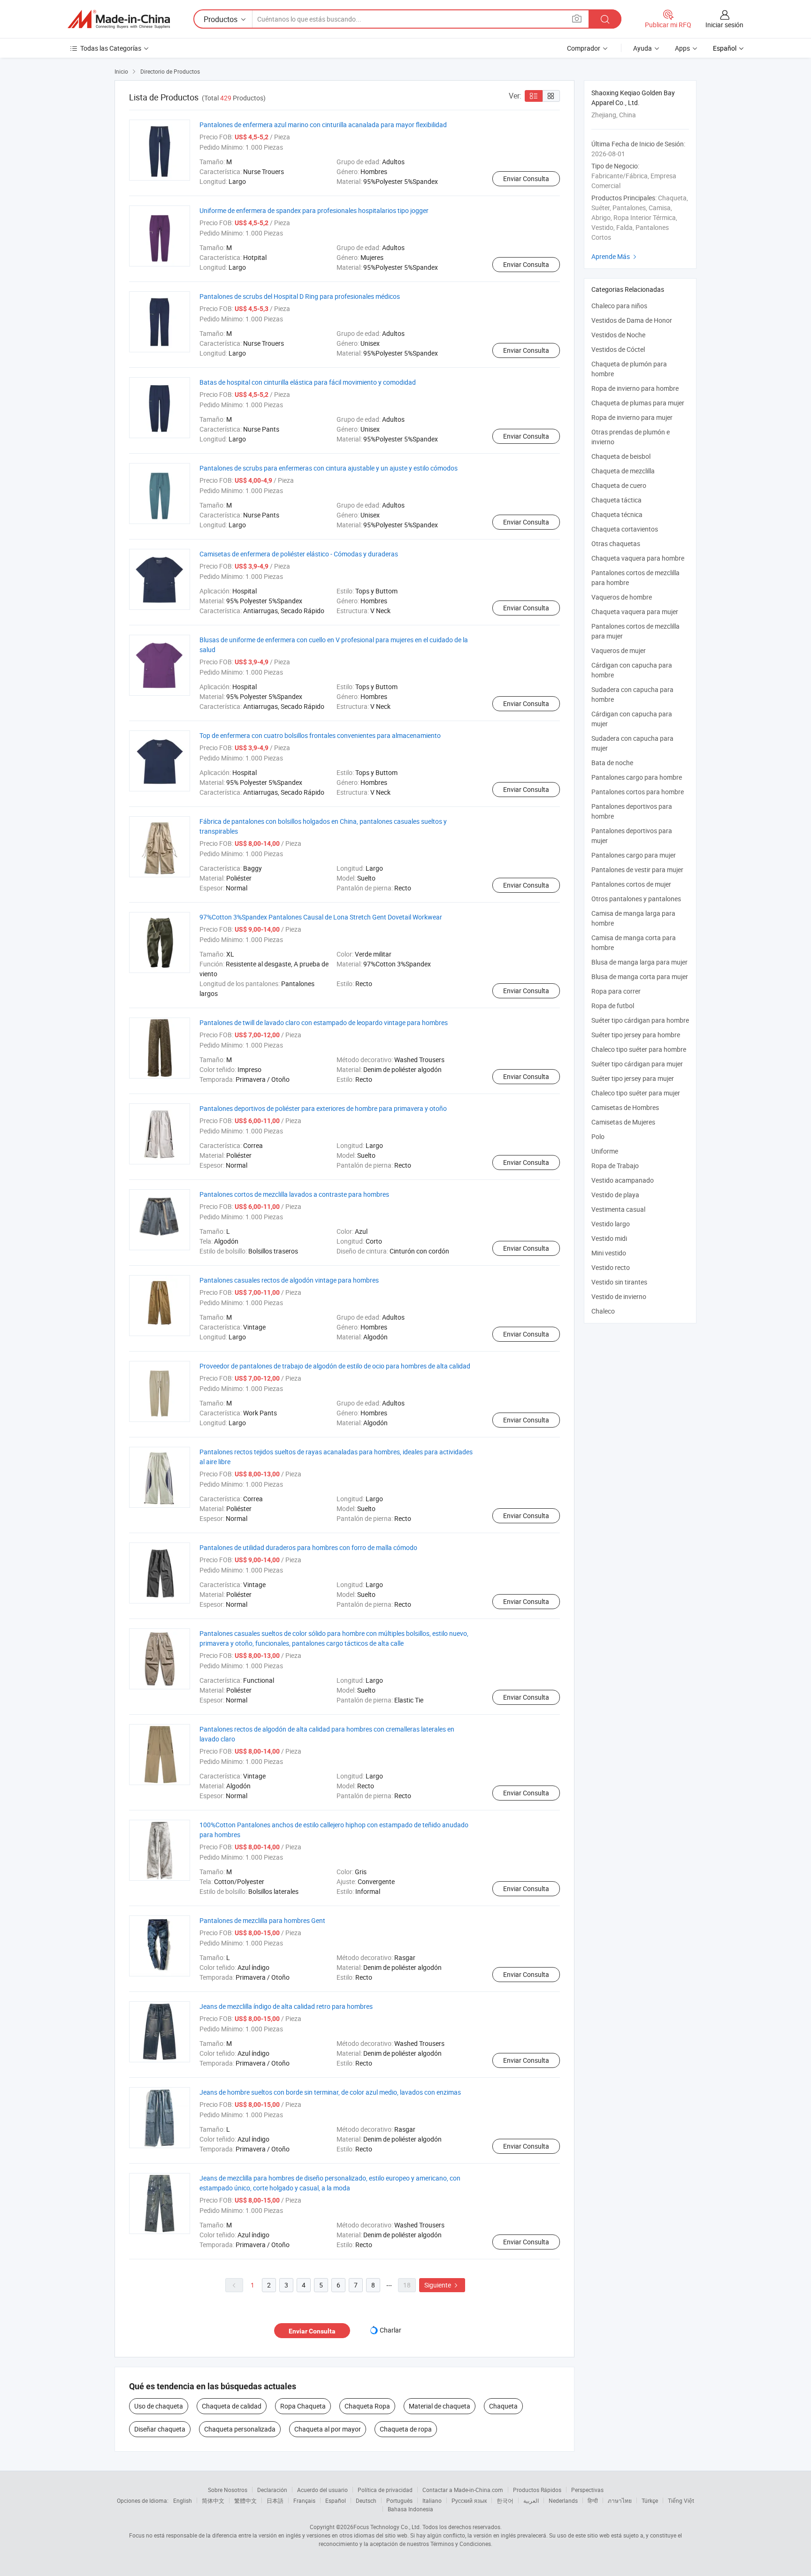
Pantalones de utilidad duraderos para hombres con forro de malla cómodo (308, 1547)
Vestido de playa (615, 1195)
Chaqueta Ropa (367, 2406)
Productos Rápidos (537, 2490)
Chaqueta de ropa (406, 2429)
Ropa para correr (616, 991)
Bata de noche (612, 763)
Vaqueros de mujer (619, 650)
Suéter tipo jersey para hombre (636, 1035)
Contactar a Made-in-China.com (463, 2490)
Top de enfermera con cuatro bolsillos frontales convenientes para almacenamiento (320, 735)
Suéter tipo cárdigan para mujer (637, 1064)
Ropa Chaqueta (303, 2406)
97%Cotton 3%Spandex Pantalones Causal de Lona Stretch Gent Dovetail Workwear (321, 917)
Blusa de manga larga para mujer (639, 962)
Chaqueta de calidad (232, 2406)
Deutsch (366, 2500)
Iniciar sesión (724, 25)
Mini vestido (609, 1253)
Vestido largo (611, 1224)
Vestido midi (609, 1238)
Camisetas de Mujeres (623, 1122)
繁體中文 (245, 2500)
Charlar (390, 2330)
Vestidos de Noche (618, 335)
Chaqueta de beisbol (621, 456)
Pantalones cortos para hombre (638, 792)
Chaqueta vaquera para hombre (638, 558)
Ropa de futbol (613, 1006)
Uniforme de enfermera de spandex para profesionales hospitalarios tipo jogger (314, 210)
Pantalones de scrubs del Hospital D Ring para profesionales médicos (300, 296)
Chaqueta (503, 2406)
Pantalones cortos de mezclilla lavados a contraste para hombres (294, 1194)
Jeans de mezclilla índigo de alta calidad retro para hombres (286, 2006)
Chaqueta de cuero (619, 485)
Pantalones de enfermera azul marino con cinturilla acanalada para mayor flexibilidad (323, 125)
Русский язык (469, 2500)
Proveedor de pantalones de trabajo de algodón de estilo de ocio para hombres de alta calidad (335, 1366)
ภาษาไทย (620, 2500)
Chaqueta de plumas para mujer (638, 403)
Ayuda (643, 48)
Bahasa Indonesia (410, 2509)
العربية (531, 2500)
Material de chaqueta (440, 2406)
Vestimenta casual (618, 1209)
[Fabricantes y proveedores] (119, 19)
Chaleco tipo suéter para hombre (639, 1049)
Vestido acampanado (623, 1180)
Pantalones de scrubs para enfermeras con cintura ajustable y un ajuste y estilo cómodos (329, 468)
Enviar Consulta (526, 179)
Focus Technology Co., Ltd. (387, 2527)
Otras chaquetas (616, 543)
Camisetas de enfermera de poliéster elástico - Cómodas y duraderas (299, 554)
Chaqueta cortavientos (625, 529)
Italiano (432, 2500)
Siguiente (442, 2285)
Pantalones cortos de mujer (631, 884)
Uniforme (605, 1151)
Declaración (272, 2490)
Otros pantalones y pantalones (636, 899)
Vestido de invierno (619, 1296)
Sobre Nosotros (228, 2490)
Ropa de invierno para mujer (632, 417)
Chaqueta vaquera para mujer (635, 612)
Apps (682, 48)
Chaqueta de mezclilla (623, 471)
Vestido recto (611, 1267)
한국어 (505, 2500)
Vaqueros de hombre (622, 597)
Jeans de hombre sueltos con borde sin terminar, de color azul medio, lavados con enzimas (330, 2092)
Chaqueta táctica (616, 500)
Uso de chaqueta (159, 2406)
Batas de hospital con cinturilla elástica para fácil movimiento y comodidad (308, 382)
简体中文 (213, 2500)
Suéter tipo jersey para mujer (633, 1078)
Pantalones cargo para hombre (637, 777)
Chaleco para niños (619, 306)
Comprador (584, 48)
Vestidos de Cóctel (618, 349)
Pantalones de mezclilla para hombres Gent (262, 1920)
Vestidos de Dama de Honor (632, 320)
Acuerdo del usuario (322, 2490)
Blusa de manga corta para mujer (640, 976)
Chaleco (603, 1311)
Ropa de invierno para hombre (635, 388)
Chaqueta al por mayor (328, 2429)
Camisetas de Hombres (625, 1107)
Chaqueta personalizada (240, 2429)
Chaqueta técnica (617, 514)
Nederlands (563, 2500)
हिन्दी (593, 2500)
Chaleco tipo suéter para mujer (636, 1093)
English (183, 2500)
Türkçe (650, 2500)
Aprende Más (615, 256)
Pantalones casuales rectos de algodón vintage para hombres (289, 1280)
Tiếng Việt (681, 2500)
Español (336, 2500)
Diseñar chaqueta (160, 2429)
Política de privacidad (385, 2490)
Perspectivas (587, 2490)
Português (399, 2500)
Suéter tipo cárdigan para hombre (640, 1020)
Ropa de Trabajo (615, 1166)
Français (304, 2500)
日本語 (275, 2500)
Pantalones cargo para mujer (634, 855)
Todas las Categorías (111, 48)
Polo (598, 1136)
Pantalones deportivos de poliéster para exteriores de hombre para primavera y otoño (323, 1108)
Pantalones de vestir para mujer (637, 870)
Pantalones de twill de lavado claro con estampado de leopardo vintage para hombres (324, 1022)
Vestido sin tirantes (619, 1282)
